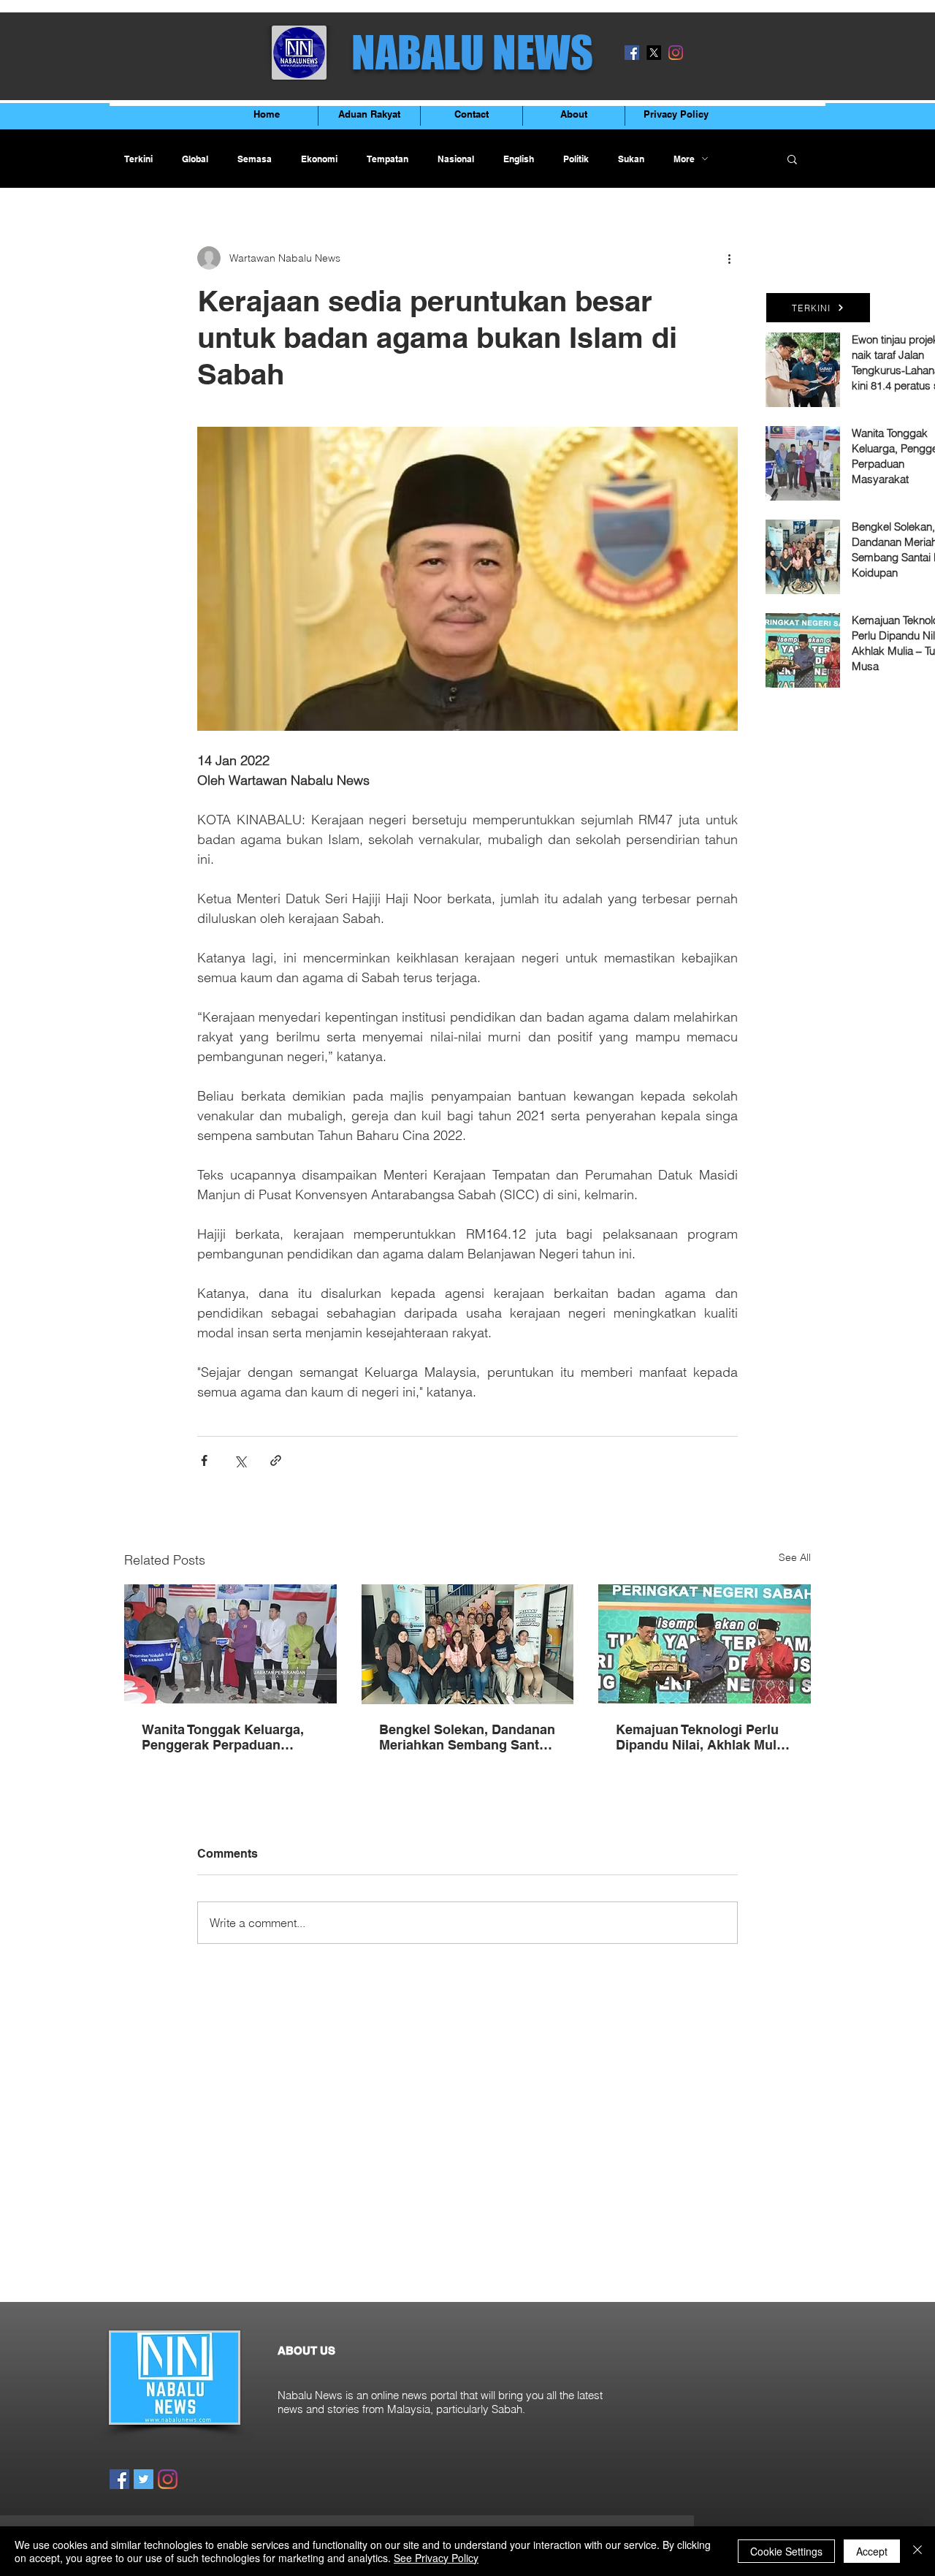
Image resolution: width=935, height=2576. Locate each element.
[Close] (917, 2551)
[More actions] (729, 258)
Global (195, 159)
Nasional (456, 159)
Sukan (631, 159)
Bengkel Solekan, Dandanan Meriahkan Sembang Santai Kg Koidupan (467, 1737)
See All (795, 1557)
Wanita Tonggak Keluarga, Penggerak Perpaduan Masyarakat (223, 1737)
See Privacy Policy (436, 2558)
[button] (792, 159)
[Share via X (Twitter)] (240, 1460)
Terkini (138, 159)
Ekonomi (319, 159)
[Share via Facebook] (204, 1460)
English (519, 159)
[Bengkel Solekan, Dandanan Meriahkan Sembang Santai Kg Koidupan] (468, 1644)
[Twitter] (144, 2479)
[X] (654, 53)
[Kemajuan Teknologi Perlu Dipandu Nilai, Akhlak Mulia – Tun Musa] (705, 1644)
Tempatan (388, 159)
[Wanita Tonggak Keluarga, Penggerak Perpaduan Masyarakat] (230, 1644)
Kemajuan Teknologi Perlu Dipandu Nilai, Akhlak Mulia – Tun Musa (702, 1737)
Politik (576, 159)
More (684, 159)
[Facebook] (632, 53)
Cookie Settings (786, 2551)
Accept (872, 2551)
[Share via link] (276, 1460)
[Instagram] (676, 53)
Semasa (255, 159)
